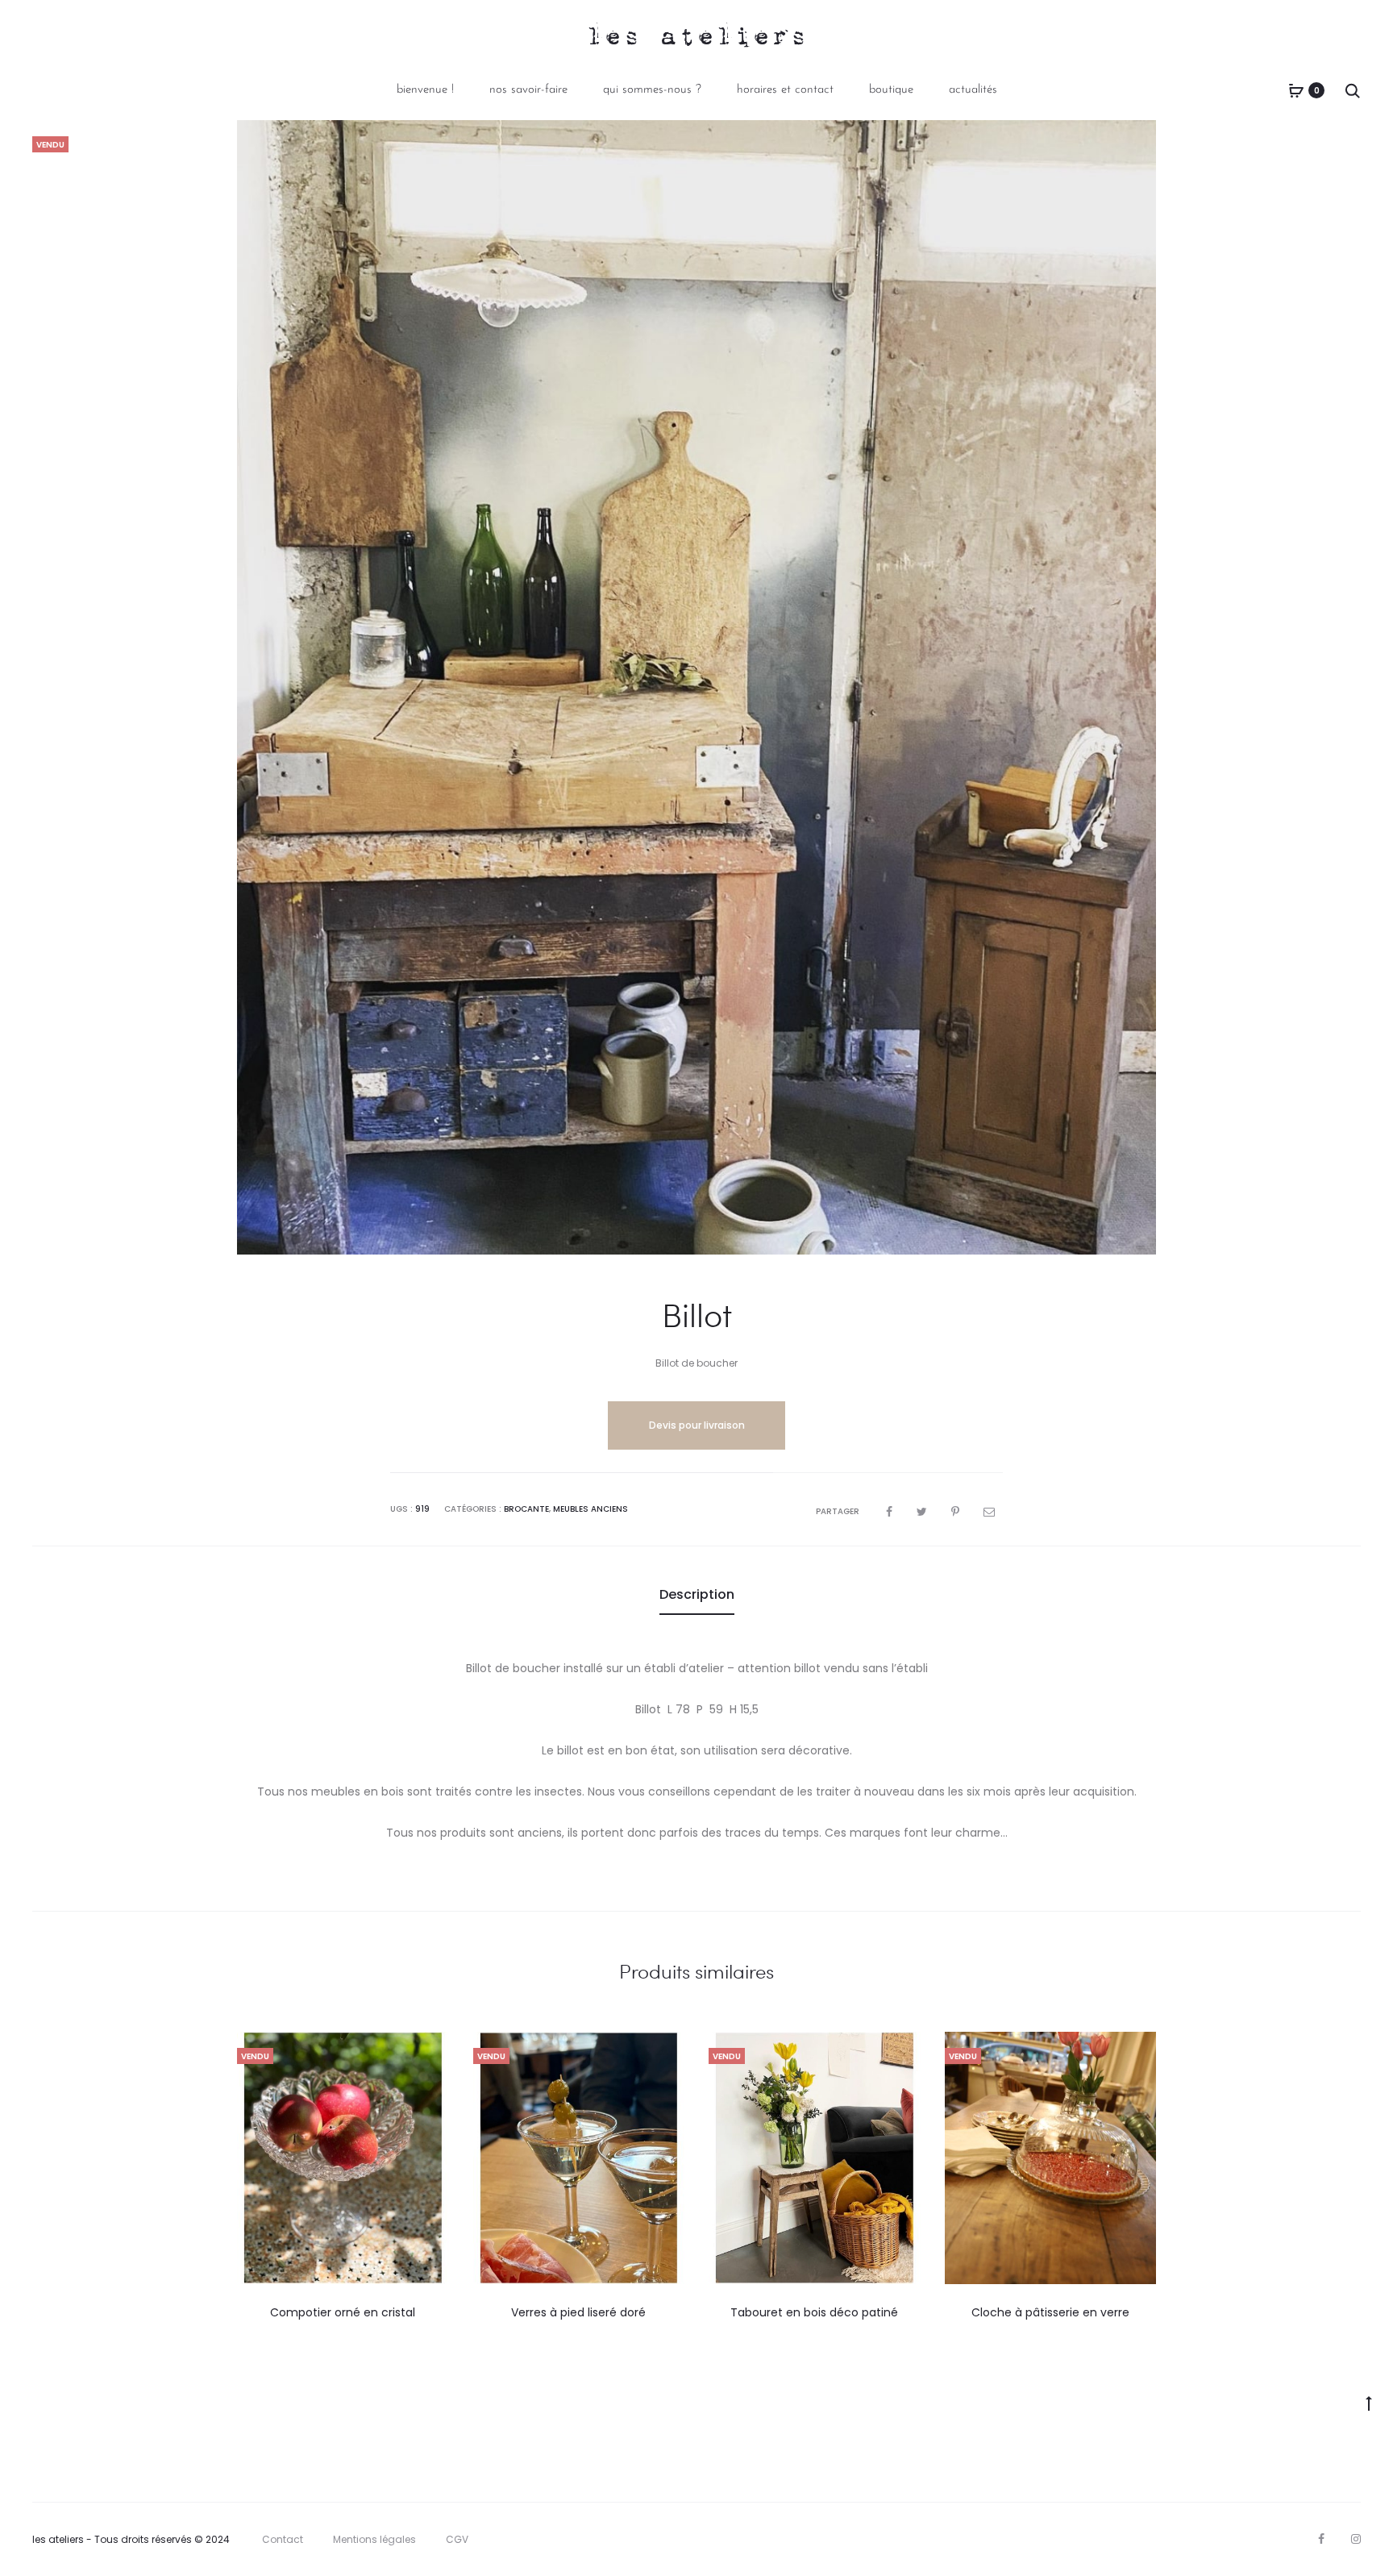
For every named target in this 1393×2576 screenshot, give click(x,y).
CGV (457, 2539)
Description (697, 1594)
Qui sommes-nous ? (652, 90)
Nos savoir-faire (528, 90)
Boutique (891, 90)
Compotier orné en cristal (343, 2312)
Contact (283, 2539)
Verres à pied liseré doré (578, 2312)
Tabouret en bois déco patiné (814, 2312)
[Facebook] (1321, 2539)
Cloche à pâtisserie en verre (1050, 2312)
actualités (973, 90)
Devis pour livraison (697, 1425)
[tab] (697, 1595)
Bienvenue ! (425, 90)
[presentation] (247, 2158)
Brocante (526, 1509)
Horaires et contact (785, 90)
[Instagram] (1356, 2539)
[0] (1296, 90)
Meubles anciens (590, 1509)
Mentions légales (374, 2539)
